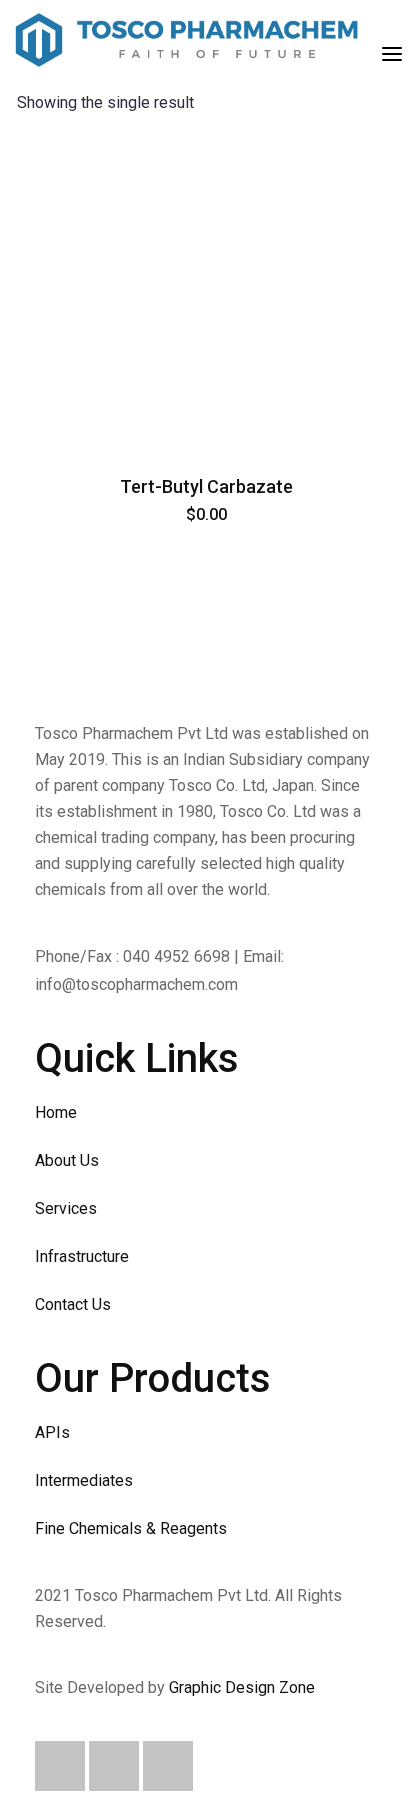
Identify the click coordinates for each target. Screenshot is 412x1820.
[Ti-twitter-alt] (114, 1766)
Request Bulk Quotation (206, 429)
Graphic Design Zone (242, 1687)
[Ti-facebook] (60, 1766)
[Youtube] (168, 1766)
